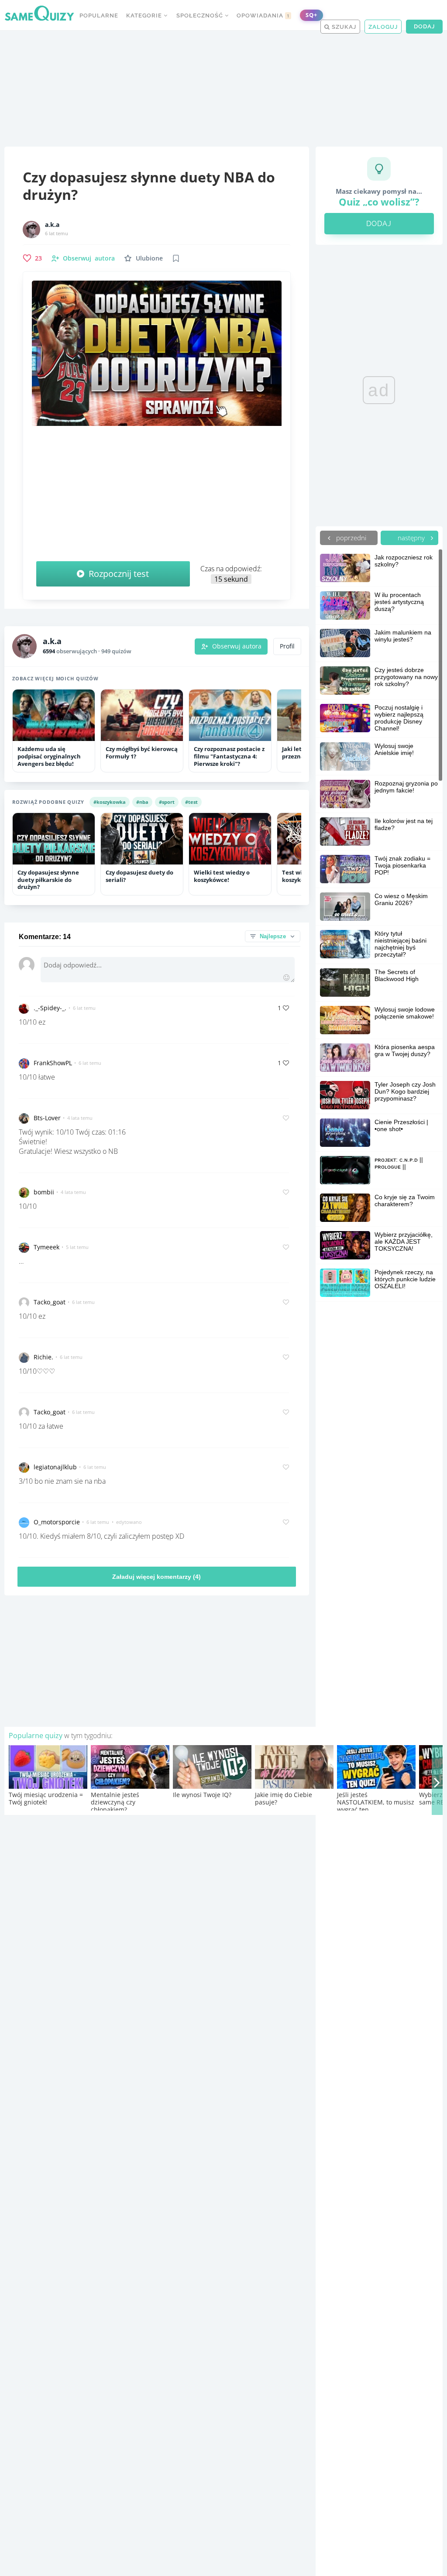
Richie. (43, 1357)
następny (412, 538)
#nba (142, 802)
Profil (287, 646)
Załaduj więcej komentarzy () (156, 1577)
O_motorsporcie (57, 1522)
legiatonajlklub (55, 1467)
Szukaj (343, 27)
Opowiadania (263, 15)
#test (191, 802)
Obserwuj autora (237, 646)
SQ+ (311, 15)
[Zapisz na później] (176, 258)
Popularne (99, 15)
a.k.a (52, 225)
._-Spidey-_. (50, 1008)
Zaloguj (383, 27)
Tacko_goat (50, 1302)
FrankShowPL (53, 1063)
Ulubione (149, 258)
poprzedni (350, 538)
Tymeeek (46, 1247)
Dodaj (424, 26)
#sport (167, 802)
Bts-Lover (47, 1118)
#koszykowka (110, 802)
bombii (44, 1192)
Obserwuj (89, 258)
